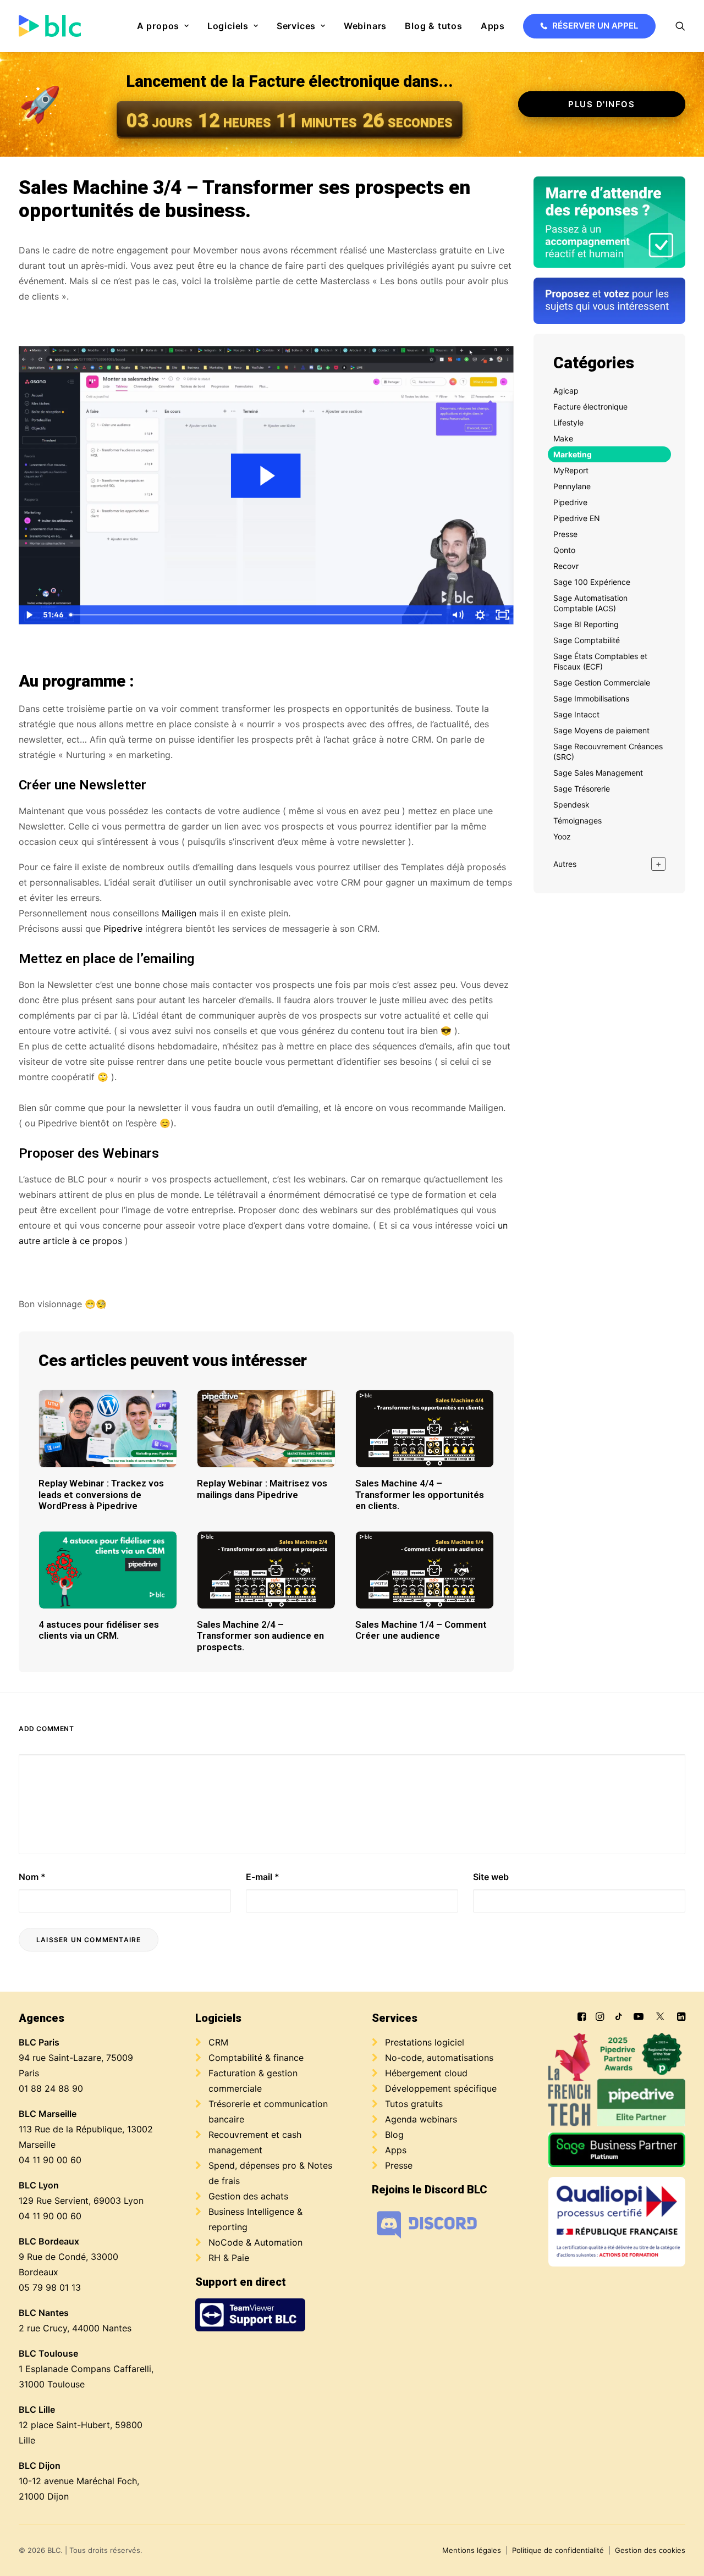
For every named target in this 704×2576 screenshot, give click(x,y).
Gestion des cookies (650, 2550)
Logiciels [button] (228, 26)
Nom (32, 1877)
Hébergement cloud (426, 2073)
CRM (218, 2042)
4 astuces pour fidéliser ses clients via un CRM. (99, 1630)
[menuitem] (163, 26)
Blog (394, 2135)
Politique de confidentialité (558, 2550)
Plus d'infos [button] (601, 104)
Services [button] (296, 26)
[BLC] (50, 26)
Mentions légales (472, 2550)
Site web (491, 1877)
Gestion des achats (248, 2196)
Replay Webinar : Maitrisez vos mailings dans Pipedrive (262, 1489)
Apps (493, 26)
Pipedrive (123, 928)
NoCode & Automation (255, 2242)
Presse (399, 2165)
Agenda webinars (421, 2119)
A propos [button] (158, 26)
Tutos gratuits (414, 2104)
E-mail (263, 1877)
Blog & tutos (434, 26)
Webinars (365, 26)
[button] (680, 26)
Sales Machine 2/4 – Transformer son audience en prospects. (260, 1636)
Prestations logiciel (425, 2042)
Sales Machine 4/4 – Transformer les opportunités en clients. (420, 1494)
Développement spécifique (441, 2088)
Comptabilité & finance (256, 2058)
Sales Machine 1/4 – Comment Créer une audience (421, 1630)
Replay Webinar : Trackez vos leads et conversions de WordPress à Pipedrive (101, 1494)
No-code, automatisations (439, 2058)
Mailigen (179, 913)
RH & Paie (229, 2258)
